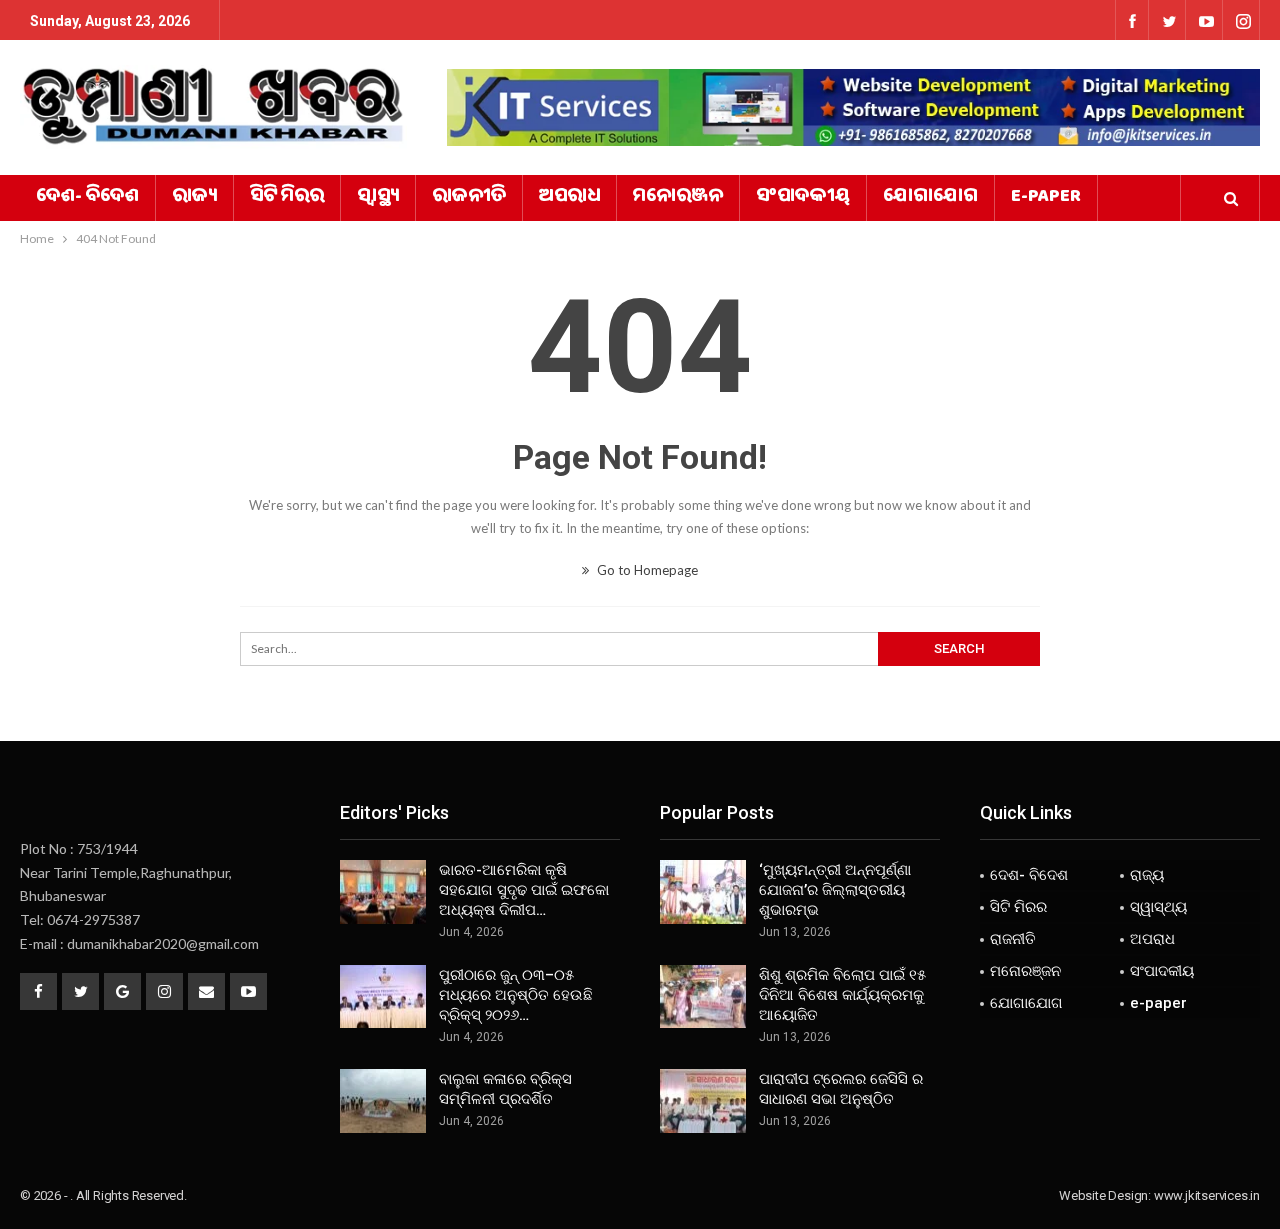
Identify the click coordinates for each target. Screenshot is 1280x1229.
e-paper (1046, 198)
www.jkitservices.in (1207, 1195)
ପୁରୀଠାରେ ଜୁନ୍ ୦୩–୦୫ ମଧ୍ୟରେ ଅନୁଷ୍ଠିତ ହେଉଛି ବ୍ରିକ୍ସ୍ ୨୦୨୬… (516, 995)
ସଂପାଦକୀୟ (803, 198)
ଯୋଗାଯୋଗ (930, 198)
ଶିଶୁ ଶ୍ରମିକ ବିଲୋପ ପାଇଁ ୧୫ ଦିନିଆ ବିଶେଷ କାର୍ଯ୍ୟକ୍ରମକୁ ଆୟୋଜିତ (842, 995)
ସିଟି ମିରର (287, 198)
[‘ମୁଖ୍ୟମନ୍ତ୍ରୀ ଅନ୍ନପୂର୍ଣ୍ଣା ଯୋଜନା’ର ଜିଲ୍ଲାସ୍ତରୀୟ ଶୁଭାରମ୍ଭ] (703, 892)
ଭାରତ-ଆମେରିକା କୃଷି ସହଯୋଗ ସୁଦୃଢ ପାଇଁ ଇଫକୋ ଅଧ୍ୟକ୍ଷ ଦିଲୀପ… (524, 890)
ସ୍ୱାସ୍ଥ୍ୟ (378, 198)
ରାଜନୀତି (469, 198)
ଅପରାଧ (569, 198)
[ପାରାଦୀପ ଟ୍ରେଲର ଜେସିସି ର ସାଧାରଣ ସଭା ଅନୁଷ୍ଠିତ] (703, 1101)
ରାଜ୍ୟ (194, 198)
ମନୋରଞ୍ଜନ (678, 198)
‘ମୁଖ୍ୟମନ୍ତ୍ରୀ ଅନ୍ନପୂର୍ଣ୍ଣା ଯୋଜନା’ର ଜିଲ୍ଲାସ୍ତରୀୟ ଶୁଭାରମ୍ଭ (835, 890)
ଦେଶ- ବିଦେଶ (87, 198)
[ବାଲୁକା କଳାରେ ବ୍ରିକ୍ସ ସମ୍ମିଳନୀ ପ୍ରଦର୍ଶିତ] (383, 1101)
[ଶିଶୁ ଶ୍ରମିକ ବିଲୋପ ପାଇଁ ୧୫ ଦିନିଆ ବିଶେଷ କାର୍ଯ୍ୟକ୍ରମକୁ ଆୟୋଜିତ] (703, 997)
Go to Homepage (646, 570)
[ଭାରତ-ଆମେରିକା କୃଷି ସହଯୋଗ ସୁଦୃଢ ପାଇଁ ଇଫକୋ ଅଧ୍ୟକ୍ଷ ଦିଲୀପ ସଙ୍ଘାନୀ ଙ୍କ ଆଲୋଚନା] (383, 892)
